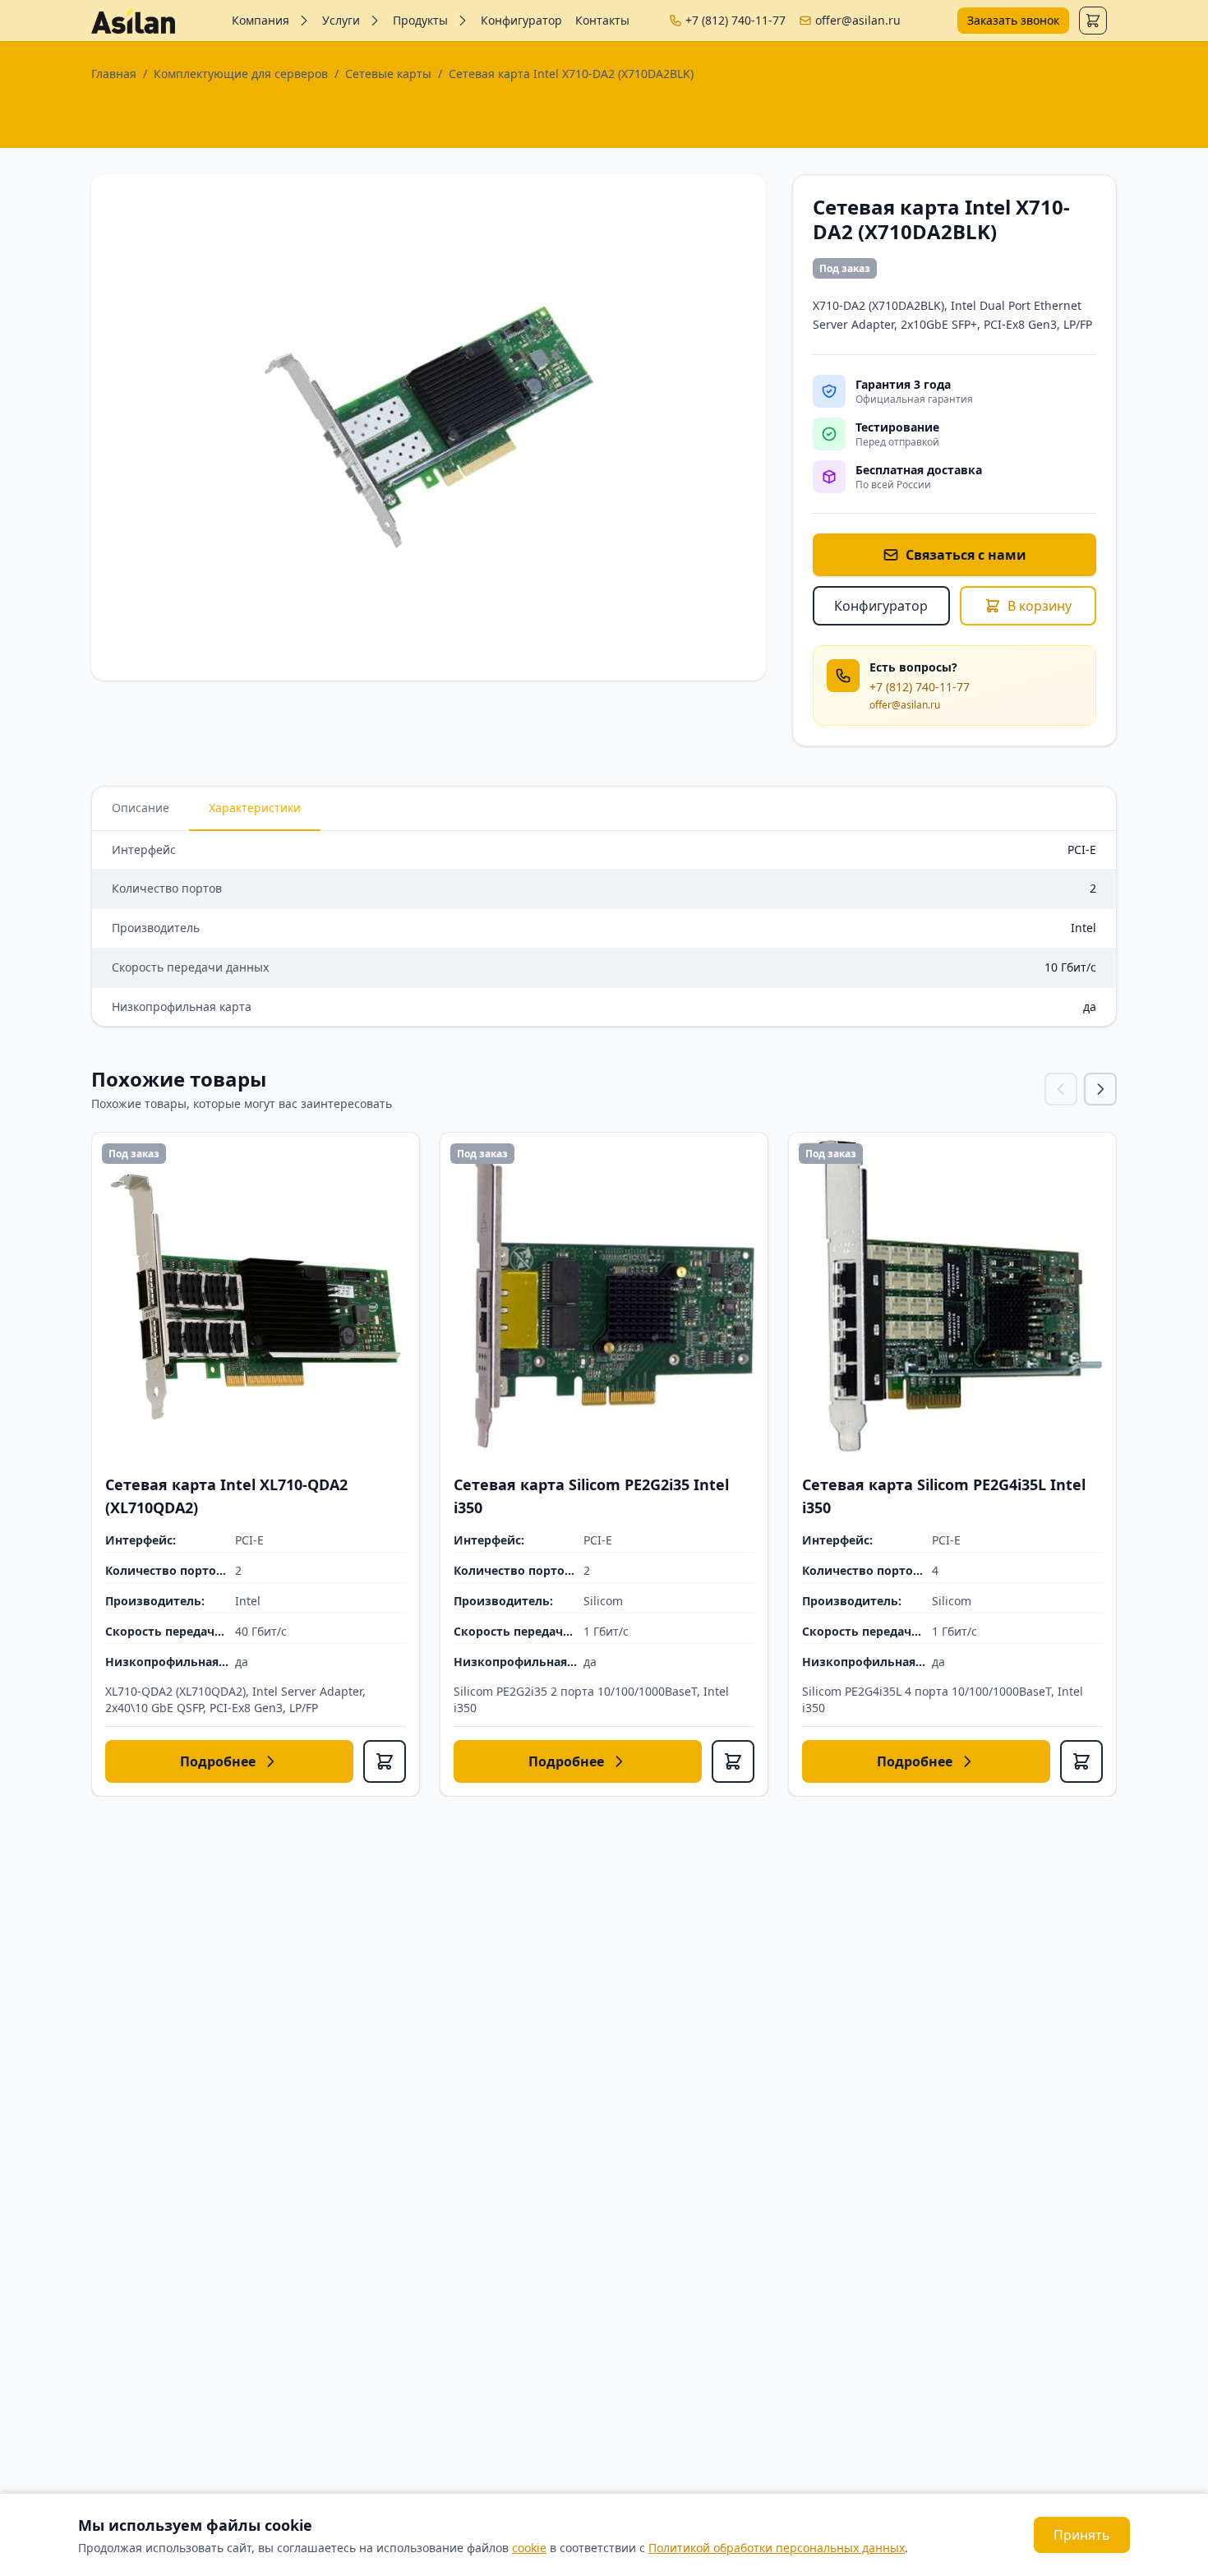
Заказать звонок (1013, 20)
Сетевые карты (388, 74)
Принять (1082, 2535)
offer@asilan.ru (858, 20)
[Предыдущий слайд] (1061, 1089)
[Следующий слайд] (1100, 1089)
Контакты (602, 20)
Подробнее (218, 1761)
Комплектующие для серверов (241, 74)
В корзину (1040, 606)
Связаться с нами (966, 555)
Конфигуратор (521, 20)
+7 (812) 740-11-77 (735, 20)
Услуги (341, 20)
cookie (529, 2548)
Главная (114, 74)
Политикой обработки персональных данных (777, 2548)
